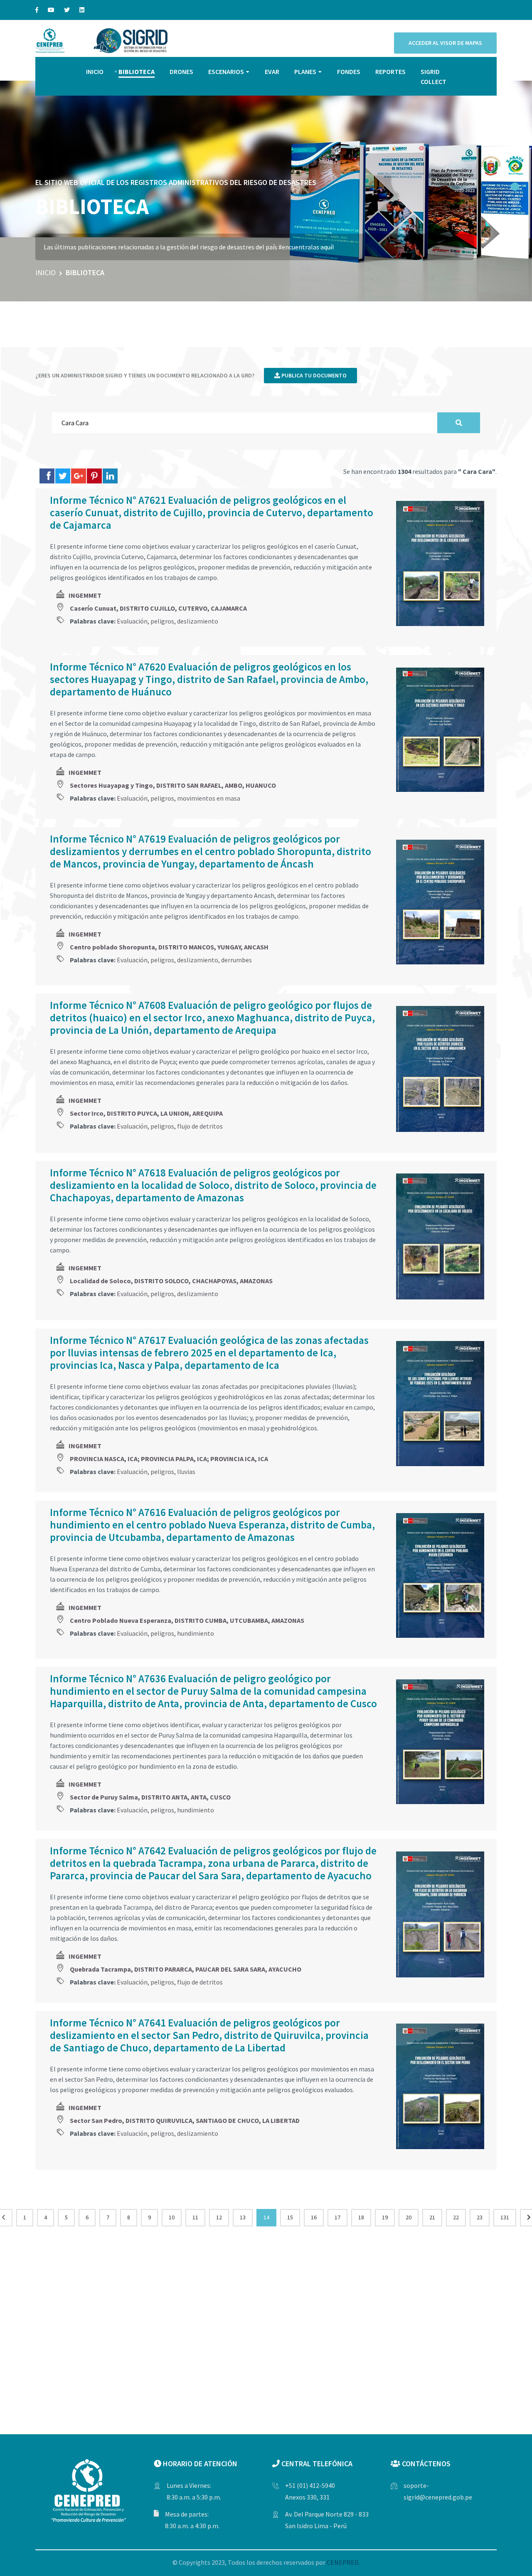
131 (505, 2217)
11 (195, 2217)
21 (432, 2217)
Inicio (46, 272)
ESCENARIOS (226, 71)
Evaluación (132, 621)
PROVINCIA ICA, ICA (239, 1459)
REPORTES (390, 71)
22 (456, 2217)
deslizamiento (198, 621)
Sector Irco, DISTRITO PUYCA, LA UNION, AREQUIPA (146, 1113)
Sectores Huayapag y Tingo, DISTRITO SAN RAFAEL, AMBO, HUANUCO (173, 785)
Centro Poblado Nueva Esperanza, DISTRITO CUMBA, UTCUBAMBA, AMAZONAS (187, 1620)
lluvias (186, 1472)
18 (361, 2217)
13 (243, 2217)
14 (266, 2217)
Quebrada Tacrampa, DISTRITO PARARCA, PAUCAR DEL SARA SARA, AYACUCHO (186, 1969)
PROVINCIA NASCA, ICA (104, 1459)
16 (314, 2217)
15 (290, 2217)
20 (409, 2217)
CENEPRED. (343, 2562)
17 (337, 2217)
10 (172, 2217)
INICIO (95, 71)
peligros (162, 621)
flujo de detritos (200, 1126)
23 (480, 2217)
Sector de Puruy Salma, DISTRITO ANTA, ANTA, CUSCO (150, 1797)
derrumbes (236, 960)
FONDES (349, 71)
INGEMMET (85, 595)
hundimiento (196, 1633)
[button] (515, 187)
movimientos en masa (209, 798)
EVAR (272, 71)
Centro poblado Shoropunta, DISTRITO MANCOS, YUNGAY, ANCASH (169, 947)
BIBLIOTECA (137, 71)
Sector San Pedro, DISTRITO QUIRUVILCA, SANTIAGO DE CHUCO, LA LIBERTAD (185, 2120)
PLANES (305, 71)
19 (385, 2217)
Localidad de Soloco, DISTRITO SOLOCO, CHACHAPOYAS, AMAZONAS (171, 1281)
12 (219, 2217)
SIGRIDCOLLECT (433, 76)
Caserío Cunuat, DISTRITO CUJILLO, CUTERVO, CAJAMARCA (158, 608)
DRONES (181, 71)
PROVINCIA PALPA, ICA (174, 1459)
